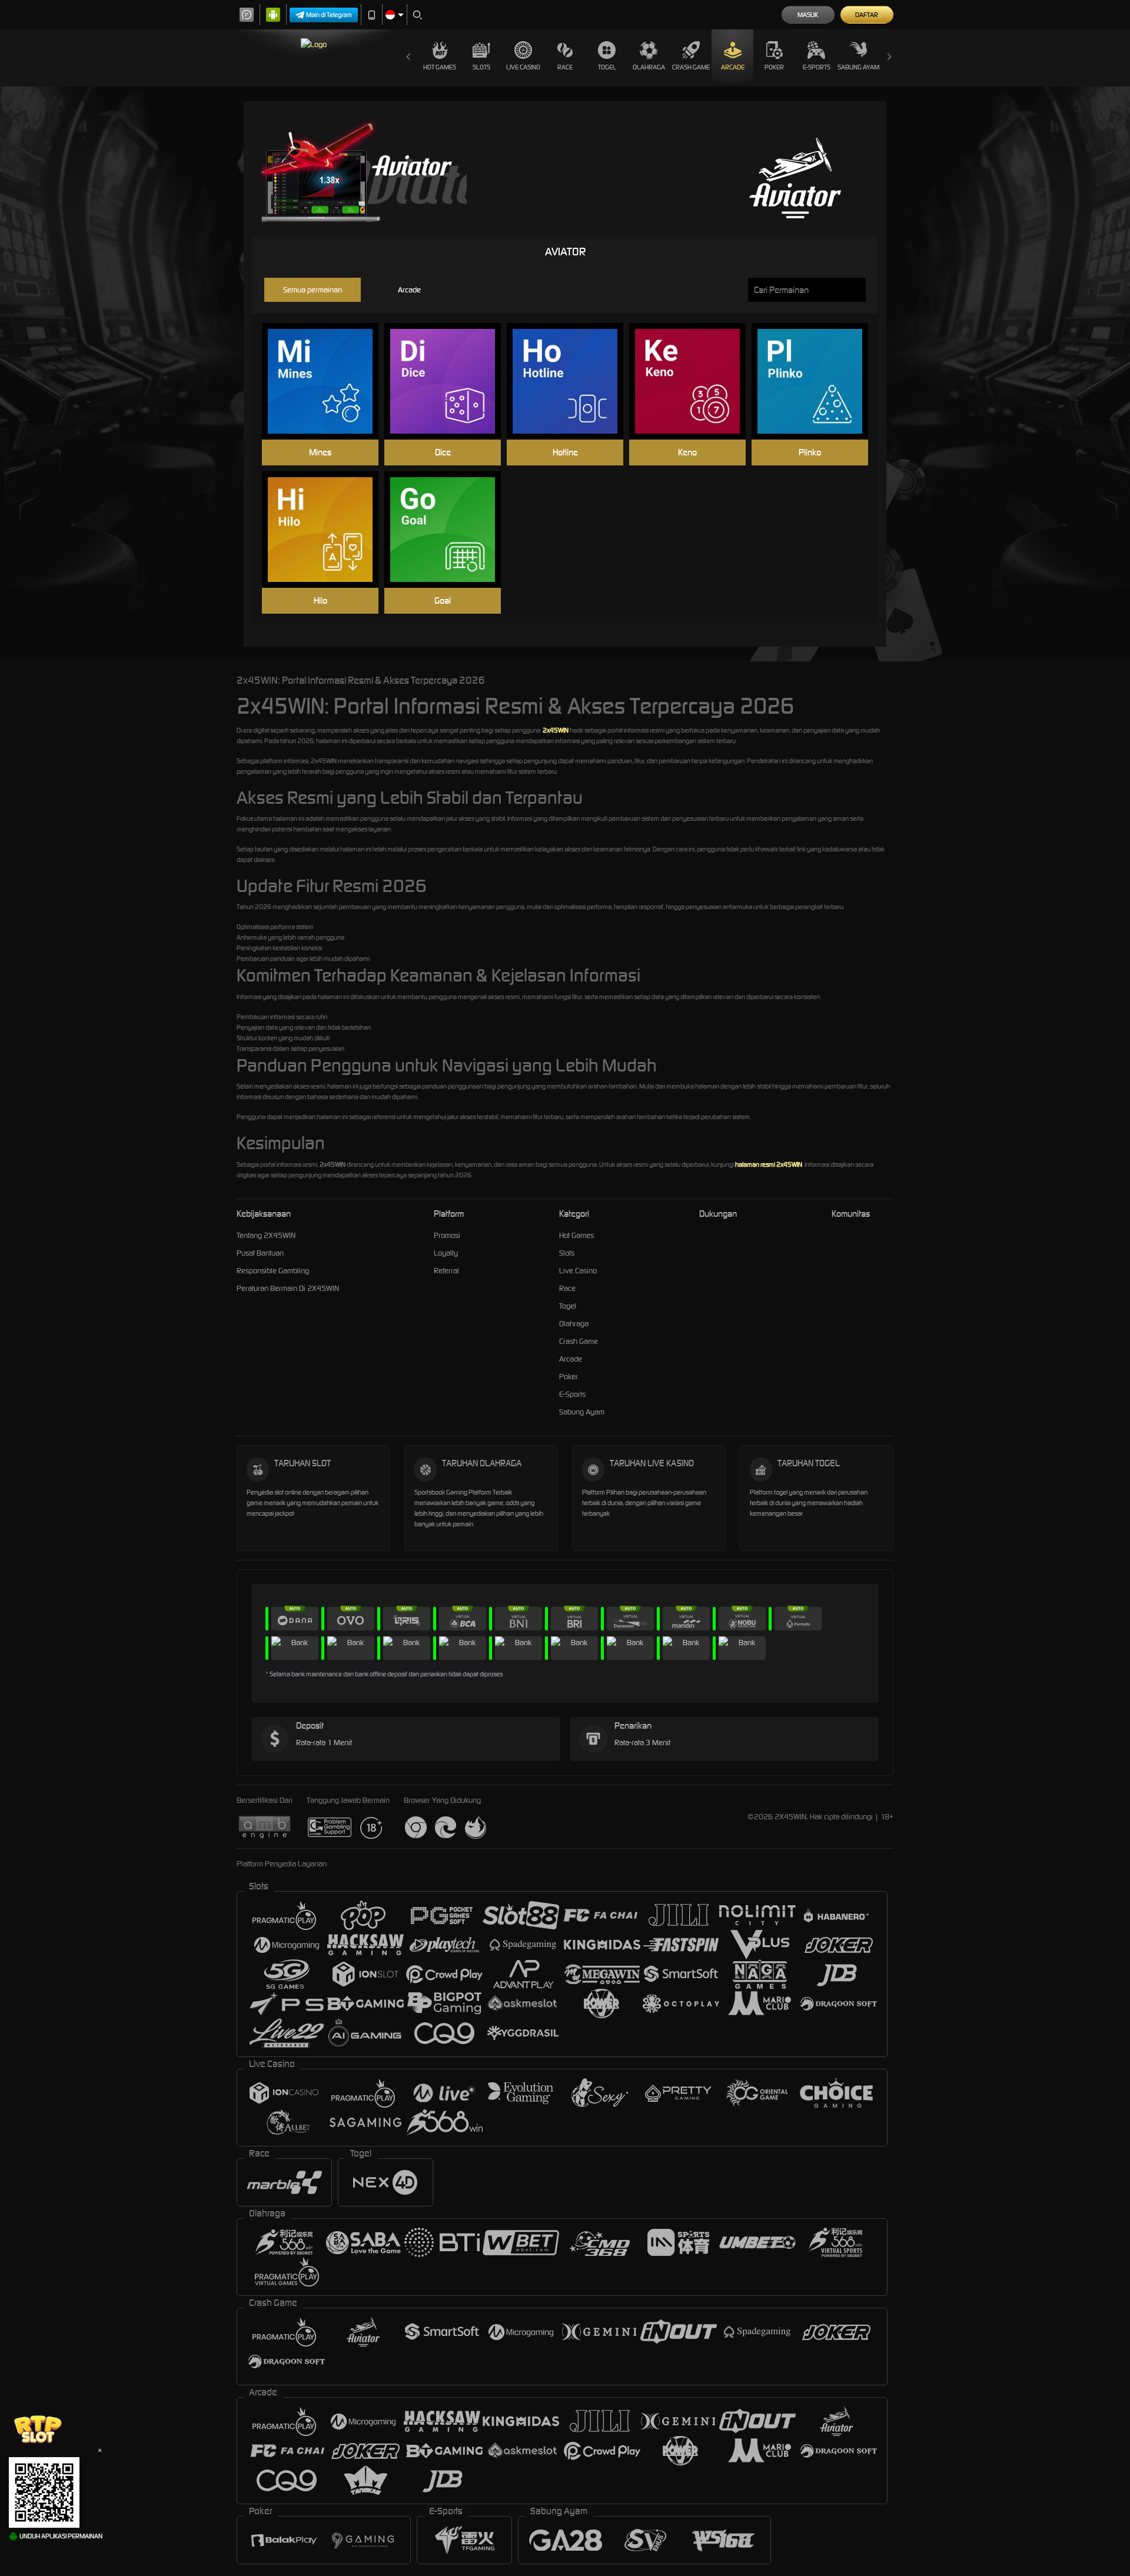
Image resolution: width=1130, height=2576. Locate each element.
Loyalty (446, 1253)
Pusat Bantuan (260, 1253)
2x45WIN (556, 730)
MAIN (328, 382)
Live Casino (523, 67)
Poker (774, 67)
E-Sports (817, 67)
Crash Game (691, 67)
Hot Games (440, 67)
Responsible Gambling (273, 1271)
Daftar (867, 15)
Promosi (447, 1235)
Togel (607, 67)
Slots (481, 67)
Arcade (733, 67)
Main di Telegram (329, 15)
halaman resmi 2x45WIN (769, 1164)
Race (565, 67)
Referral (446, 1271)
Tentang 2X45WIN (266, 1235)
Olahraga (649, 67)
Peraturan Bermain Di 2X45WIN (288, 1288)
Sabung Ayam (858, 67)
